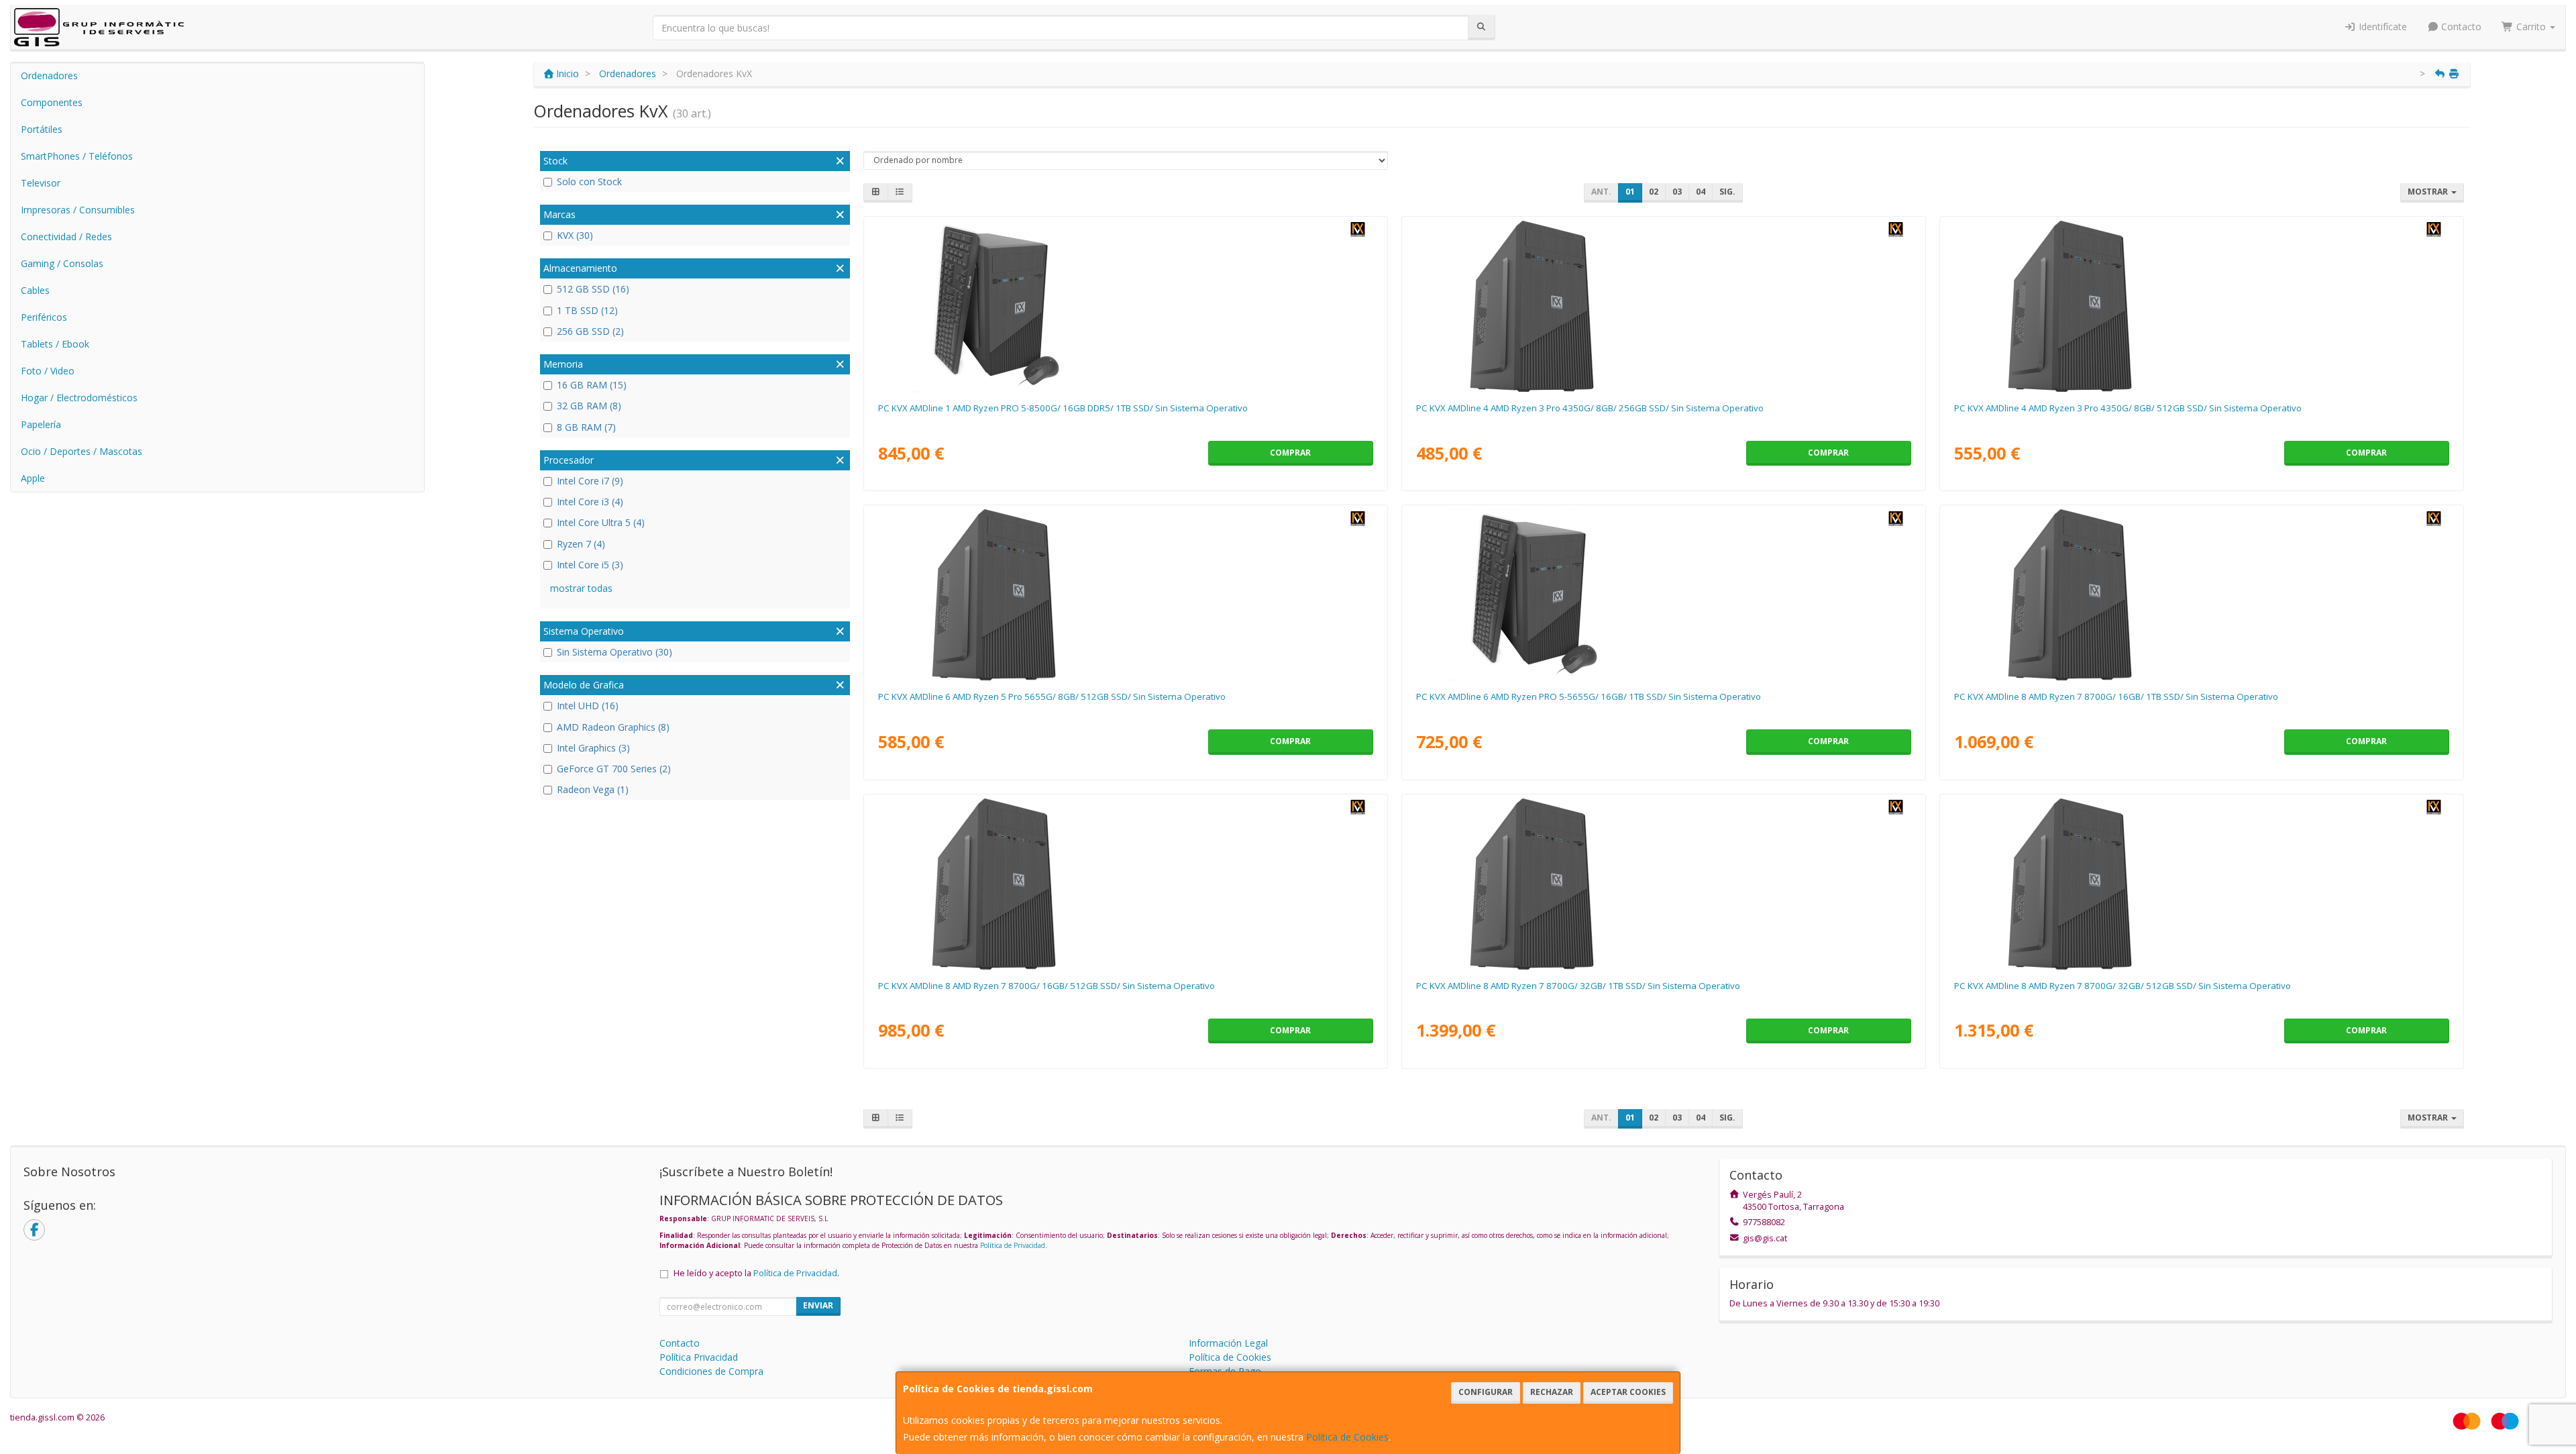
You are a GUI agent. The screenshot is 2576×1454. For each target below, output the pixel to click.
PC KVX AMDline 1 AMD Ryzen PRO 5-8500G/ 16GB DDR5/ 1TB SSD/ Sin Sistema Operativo (1063, 408)
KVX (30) (575, 235)
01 (1630, 192)
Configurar (1486, 1392)
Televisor (41, 183)
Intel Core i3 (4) (590, 502)
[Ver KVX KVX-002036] (1663, 884)
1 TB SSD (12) (587, 310)
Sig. (1727, 192)
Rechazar (1552, 1392)
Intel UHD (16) (588, 706)
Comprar (1290, 453)
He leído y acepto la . (756, 1273)
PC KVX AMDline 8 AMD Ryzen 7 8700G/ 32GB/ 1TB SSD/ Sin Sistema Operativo (1578, 986)
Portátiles (42, 129)
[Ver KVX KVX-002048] (1663, 307)
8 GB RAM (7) (586, 427)
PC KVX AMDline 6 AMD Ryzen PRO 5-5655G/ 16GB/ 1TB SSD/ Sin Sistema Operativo (1589, 696)
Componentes (52, 102)
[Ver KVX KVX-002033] (1125, 884)
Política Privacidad (699, 1357)
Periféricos (44, 317)
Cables (35, 290)
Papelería (41, 424)
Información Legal (1228, 1343)
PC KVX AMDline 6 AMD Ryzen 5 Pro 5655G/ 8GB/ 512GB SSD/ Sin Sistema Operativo (1052, 696)
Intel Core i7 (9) (590, 481)
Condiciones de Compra (711, 1371)
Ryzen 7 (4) (581, 544)
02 (1654, 192)
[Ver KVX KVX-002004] (1125, 307)
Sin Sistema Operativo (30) (614, 652)
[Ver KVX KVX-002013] (1663, 595)
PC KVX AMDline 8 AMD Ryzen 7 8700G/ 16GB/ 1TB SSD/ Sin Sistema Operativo (2116, 696)
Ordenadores (49, 75)
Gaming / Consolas (62, 263)
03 (1677, 192)
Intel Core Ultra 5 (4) (601, 522)
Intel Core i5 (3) (590, 565)
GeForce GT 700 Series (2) (614, 769)
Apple (33, 478)
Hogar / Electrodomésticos (79, 398)
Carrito (2531, 27)
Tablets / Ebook (55, 344)
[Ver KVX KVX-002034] (2201, 595)
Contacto (2460, 27)
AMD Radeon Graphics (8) (613, 727)
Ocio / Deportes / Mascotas (82, 451)
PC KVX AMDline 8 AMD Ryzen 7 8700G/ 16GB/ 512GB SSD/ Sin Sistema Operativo (1046, 986)
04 (1701, 192)
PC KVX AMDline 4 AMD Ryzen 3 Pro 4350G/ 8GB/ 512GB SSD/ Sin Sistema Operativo (2128, 408)
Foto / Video (48, 371)
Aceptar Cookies (1628, 1392)
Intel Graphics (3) (593, 748)
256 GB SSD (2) (590, 331)
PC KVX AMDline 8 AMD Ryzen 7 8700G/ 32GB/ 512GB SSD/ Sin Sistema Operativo (2123, 986)
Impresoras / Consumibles (78, 210)
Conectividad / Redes (66, 237)
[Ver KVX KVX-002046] (2201, 307)
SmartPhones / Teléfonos (77, 156)
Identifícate (2381, 27)
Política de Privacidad (1013, 1245)
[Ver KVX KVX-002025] (1125, 595)
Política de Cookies (1347, 1437)
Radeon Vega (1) (593, 789)
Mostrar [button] (2429, 192)
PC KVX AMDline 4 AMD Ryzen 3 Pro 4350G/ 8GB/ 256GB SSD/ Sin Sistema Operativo (1590, 408)
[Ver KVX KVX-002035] (2201, 884)
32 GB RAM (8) (589, 406)
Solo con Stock (589, 181)
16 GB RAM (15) (592, 385)
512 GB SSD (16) (593, 289)
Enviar (818, 1305)
